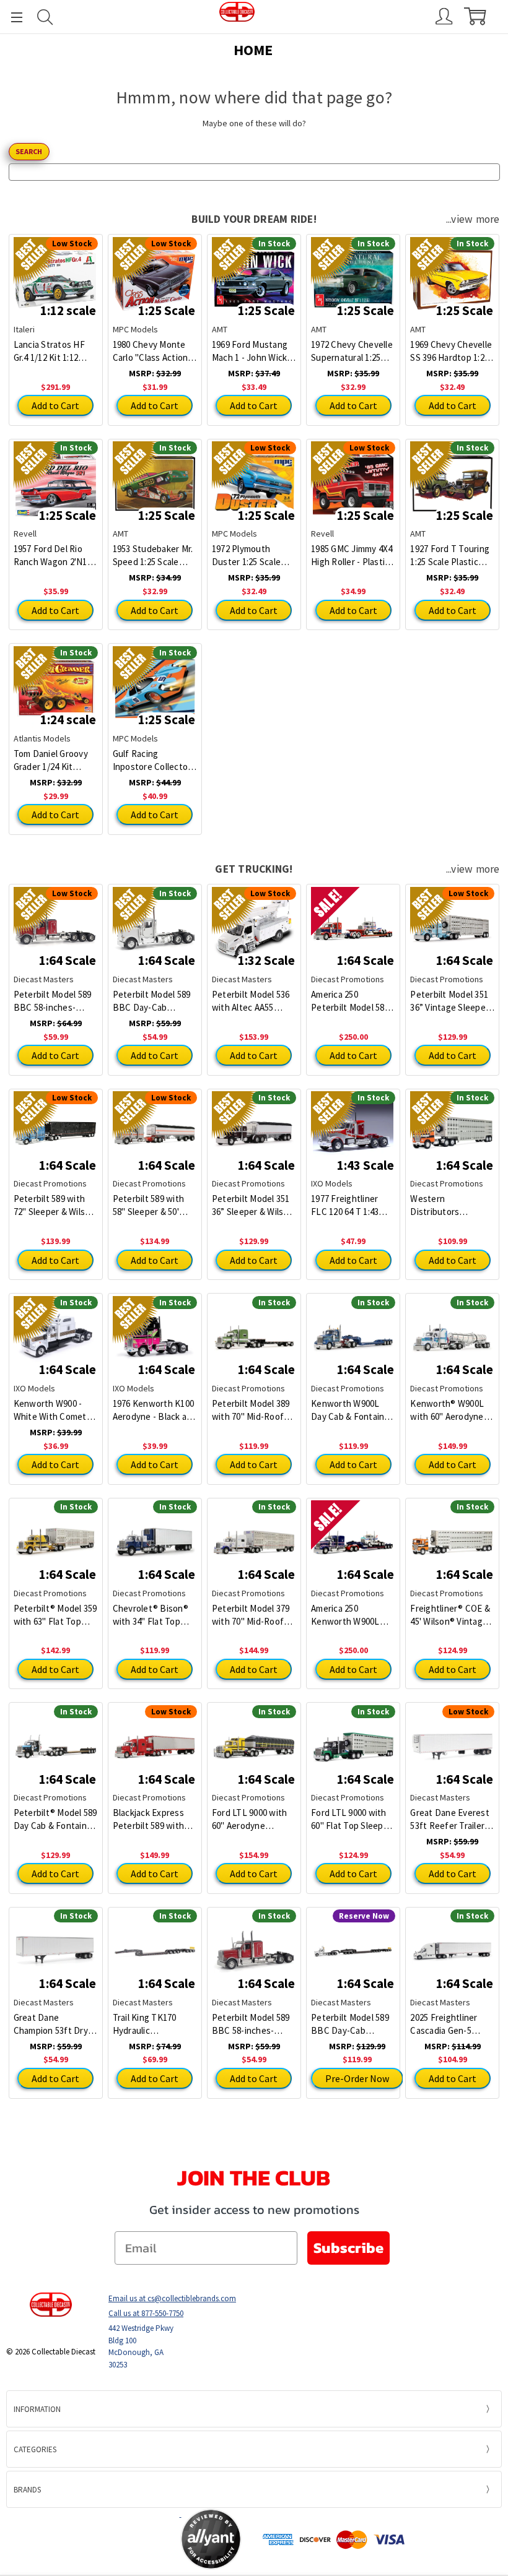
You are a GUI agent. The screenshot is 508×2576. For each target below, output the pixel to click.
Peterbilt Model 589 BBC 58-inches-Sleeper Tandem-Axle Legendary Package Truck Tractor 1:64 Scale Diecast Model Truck (253, 2024)
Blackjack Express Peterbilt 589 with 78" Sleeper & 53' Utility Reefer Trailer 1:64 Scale (154, 1819)
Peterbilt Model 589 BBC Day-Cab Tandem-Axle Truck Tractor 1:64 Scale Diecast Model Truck (154, 1001)
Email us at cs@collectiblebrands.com (172, 2298)
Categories (35, 2449)
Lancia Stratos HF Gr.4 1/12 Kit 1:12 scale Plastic (49, 351)
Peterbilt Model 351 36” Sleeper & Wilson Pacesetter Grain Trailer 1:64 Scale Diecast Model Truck (253, 1205)
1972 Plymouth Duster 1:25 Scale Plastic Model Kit (246, 555)
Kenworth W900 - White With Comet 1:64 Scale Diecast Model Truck (50, 1410)
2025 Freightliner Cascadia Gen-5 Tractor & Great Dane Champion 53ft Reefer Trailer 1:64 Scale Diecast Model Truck (451, 2024)
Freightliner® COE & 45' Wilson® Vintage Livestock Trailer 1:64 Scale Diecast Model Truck (452, 1615)
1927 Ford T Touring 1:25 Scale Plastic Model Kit (450, 555)
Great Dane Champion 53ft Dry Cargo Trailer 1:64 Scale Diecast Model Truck (54, 2024)
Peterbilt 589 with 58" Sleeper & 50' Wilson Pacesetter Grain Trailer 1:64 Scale (149, 1205)
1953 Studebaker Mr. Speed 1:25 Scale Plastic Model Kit (153, 555)
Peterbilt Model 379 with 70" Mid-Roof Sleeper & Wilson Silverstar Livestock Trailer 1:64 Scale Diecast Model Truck (253, 1615)
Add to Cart (55, 405)
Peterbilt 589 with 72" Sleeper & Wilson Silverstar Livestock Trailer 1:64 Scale (55, 1205)
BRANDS (27, 2490)
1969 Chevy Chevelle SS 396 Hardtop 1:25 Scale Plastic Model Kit (451, 351)
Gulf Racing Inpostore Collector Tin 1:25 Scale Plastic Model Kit (154, 760)
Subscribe (348, 2248)
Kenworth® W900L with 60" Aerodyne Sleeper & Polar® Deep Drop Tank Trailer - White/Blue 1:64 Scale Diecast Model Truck (449, 1410)
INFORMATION (37, 2409)
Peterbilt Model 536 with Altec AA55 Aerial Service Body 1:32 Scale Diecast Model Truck (251, 1001)
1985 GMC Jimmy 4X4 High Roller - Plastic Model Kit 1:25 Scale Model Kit (352, 555)
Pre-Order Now (357, 2078)
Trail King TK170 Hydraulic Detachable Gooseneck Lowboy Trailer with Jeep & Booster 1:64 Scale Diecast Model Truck (154, 2024)
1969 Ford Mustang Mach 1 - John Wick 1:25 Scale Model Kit (251, 351)
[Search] (45, 17)
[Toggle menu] (11, 17)
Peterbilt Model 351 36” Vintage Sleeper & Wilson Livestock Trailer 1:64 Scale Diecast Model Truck (451, 1001)
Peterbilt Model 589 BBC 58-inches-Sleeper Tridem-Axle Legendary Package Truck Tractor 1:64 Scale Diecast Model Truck (54, 1001)
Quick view (353, 920)
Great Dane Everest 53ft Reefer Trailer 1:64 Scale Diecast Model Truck (450, 1819)
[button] (131, 2539)
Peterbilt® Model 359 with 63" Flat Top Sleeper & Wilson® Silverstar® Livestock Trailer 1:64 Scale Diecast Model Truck (56, 1615)
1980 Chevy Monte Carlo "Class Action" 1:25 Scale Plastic (152, 351)
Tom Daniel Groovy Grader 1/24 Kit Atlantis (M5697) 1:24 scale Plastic (54, 760)
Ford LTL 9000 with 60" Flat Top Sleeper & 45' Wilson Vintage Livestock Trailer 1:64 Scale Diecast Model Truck (353, 1819)
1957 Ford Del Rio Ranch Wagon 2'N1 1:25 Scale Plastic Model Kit (50, 555)
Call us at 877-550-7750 (146, 2313)
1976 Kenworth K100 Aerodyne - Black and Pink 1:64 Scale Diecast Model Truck (155, 1410)
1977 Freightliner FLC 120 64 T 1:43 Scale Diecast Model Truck (351, 1205)
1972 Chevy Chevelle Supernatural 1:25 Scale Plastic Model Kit (352, 351)
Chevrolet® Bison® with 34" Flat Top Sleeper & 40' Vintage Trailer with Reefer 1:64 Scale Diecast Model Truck (154, 1615)
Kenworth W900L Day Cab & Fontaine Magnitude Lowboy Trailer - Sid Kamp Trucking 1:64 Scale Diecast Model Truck (352, 1410)
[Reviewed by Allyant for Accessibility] (211, 2539)
